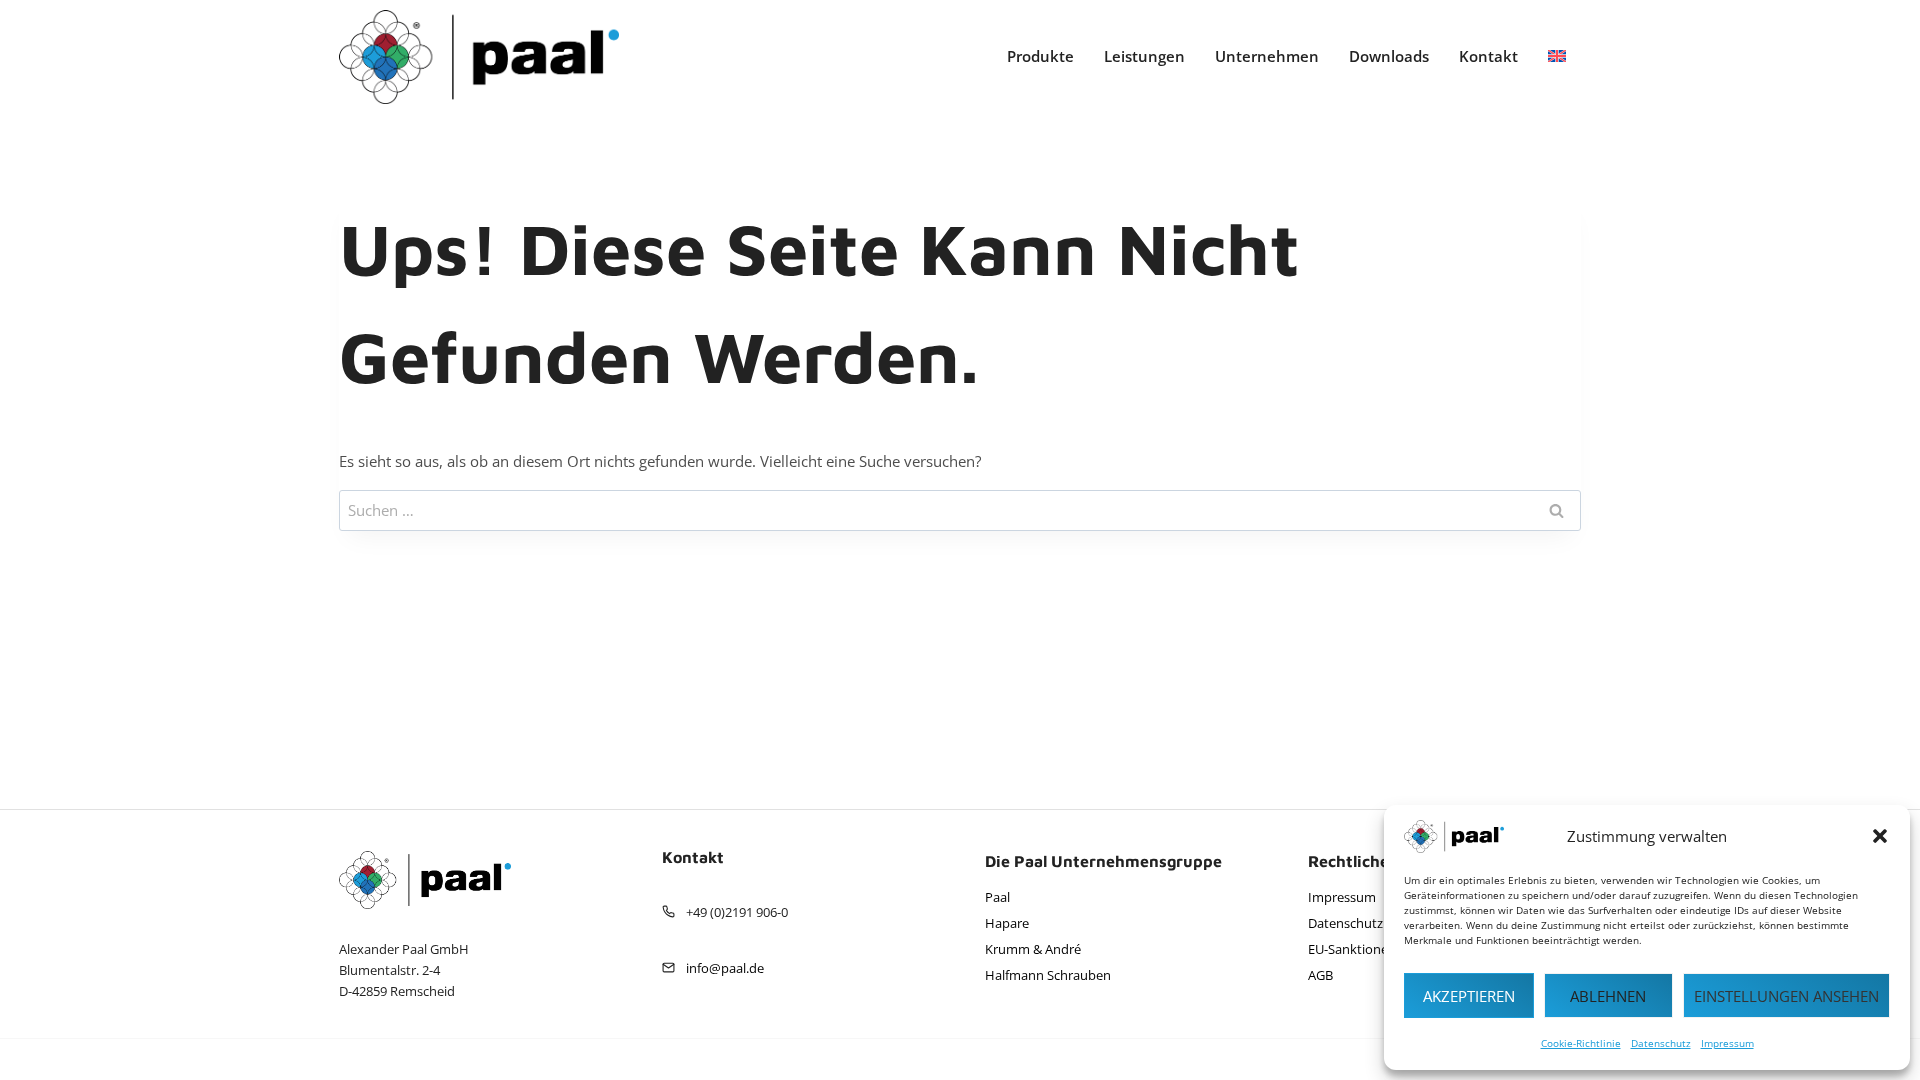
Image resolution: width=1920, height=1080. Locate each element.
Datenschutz (1661, 1043)
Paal (997, 897)
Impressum (1727, 1043)
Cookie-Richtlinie (1581, 1043)
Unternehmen (1267, 56)
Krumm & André (1033, 949)
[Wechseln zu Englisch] (1557, 56)
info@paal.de (725, 968)
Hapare (1007, 923)
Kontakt (1488, 56)
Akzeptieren (1469, 996)
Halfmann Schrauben (1048, 975)
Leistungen (1144, 56)
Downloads (1389, 56)
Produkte (1040, 56)
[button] (1880, 836)
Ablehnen (1608, 996)
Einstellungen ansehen (1786, 996)
